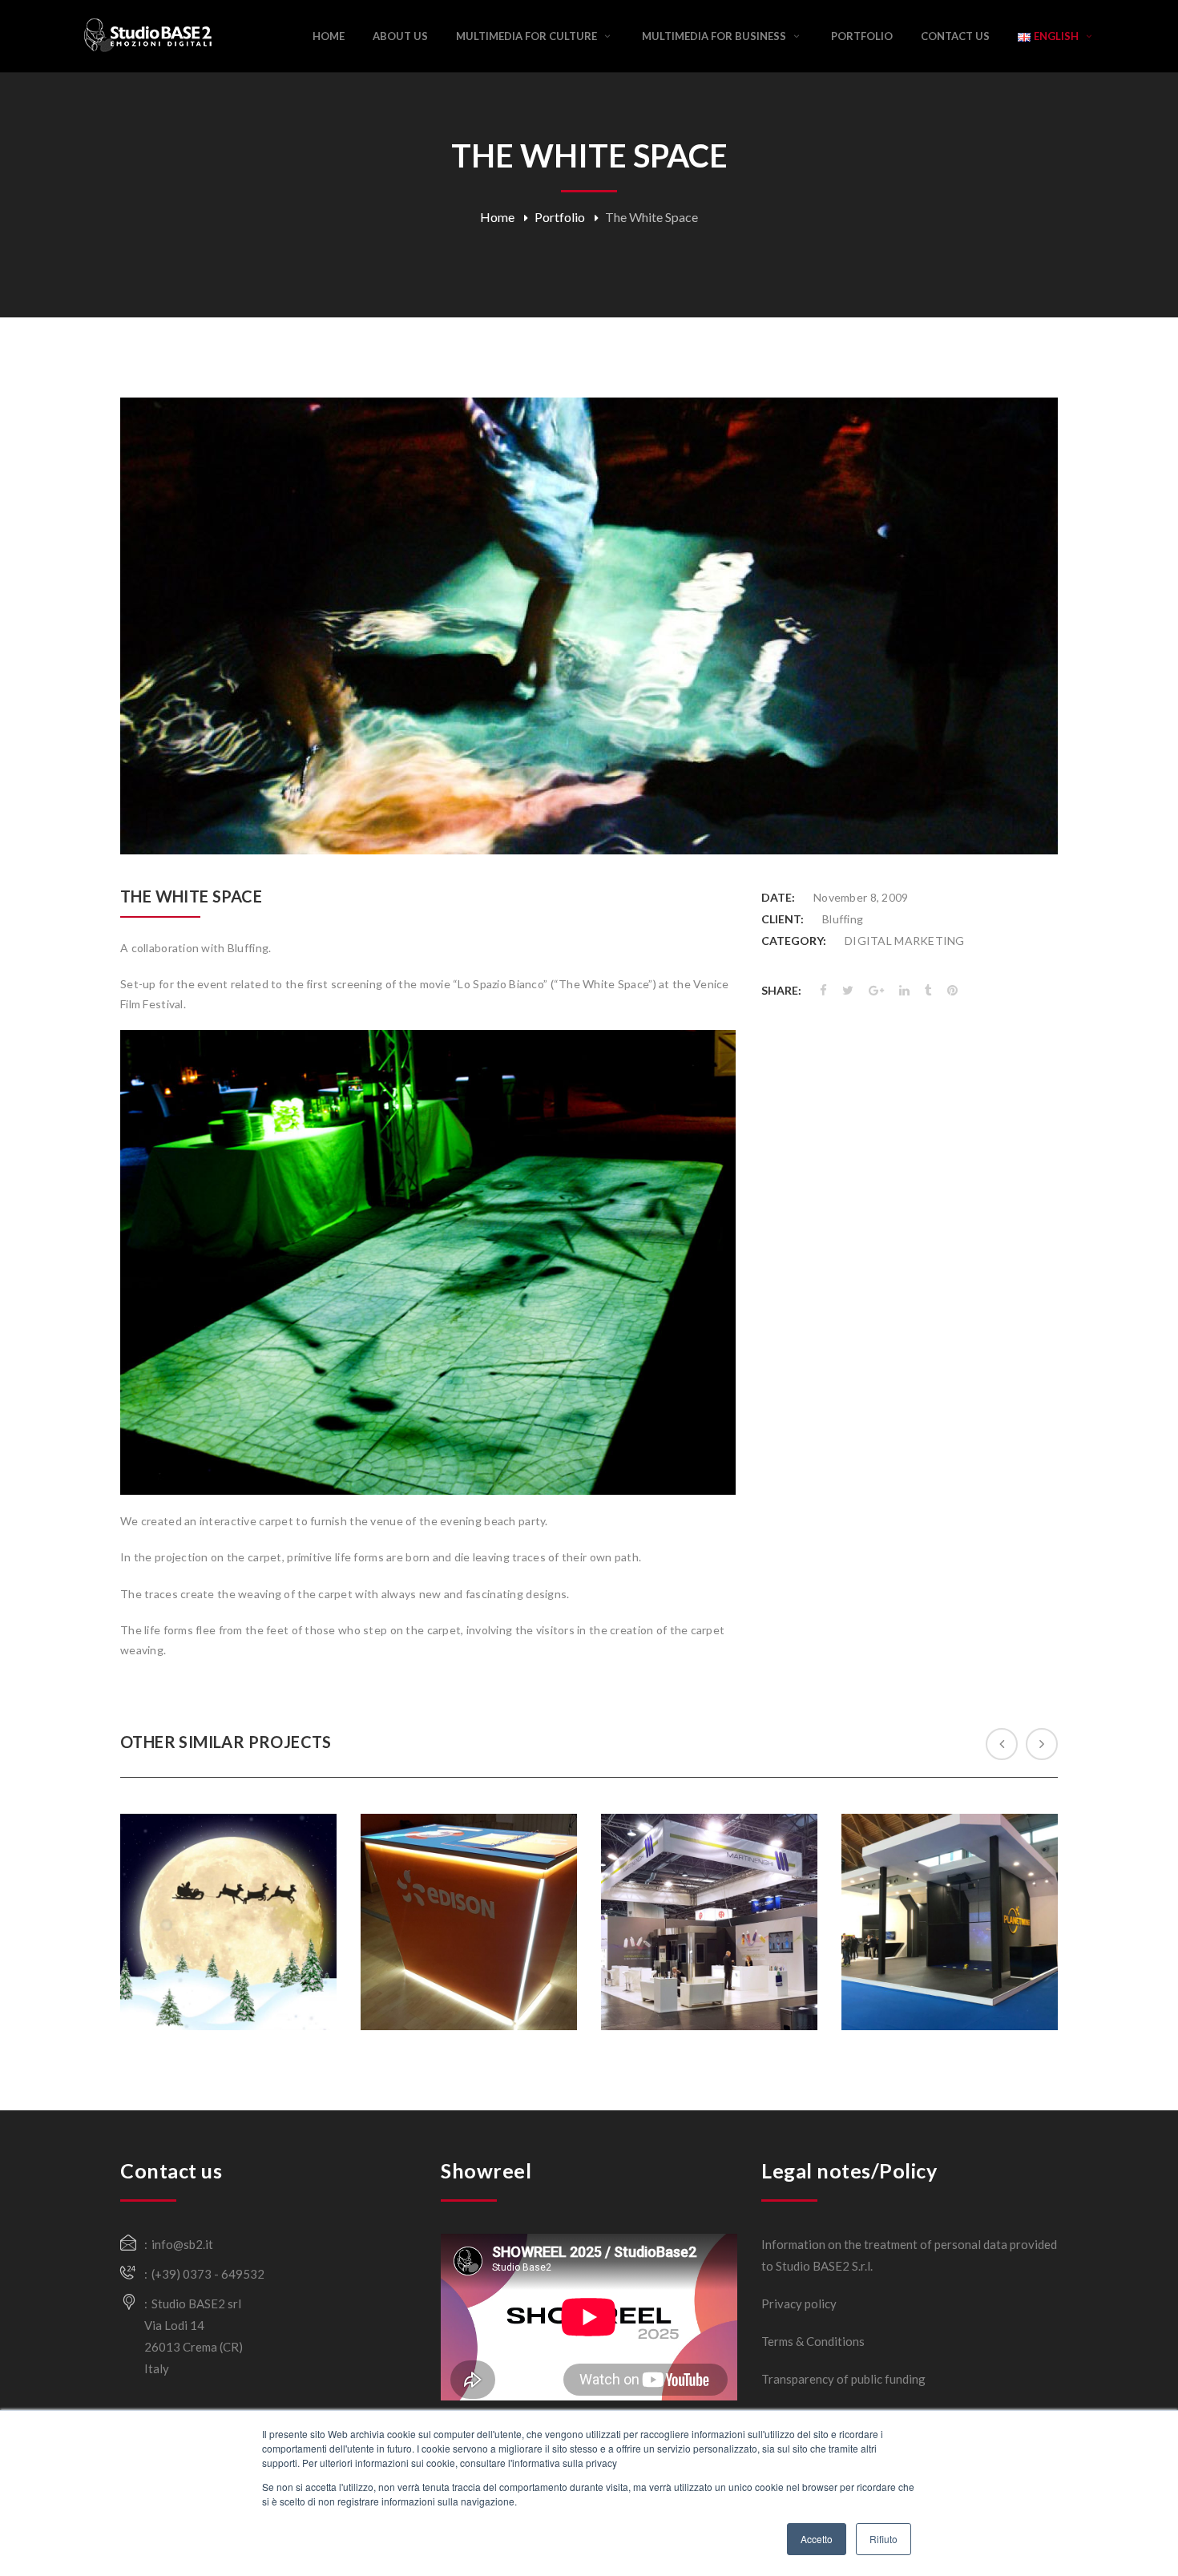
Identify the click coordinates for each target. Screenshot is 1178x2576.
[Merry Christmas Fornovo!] (235, 1978)
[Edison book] (475, 1956)
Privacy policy (799, 2303)
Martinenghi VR (710, 1871)
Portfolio (560, 217)
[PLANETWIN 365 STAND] (956, 1978)
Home (497, 217)
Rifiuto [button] (883, 2539)
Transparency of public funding (843, 2379)
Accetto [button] (817, 2539)
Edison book (469, 1881)
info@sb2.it (182, 2244)
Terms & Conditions (813, 2341)
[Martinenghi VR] (716, 1967)
